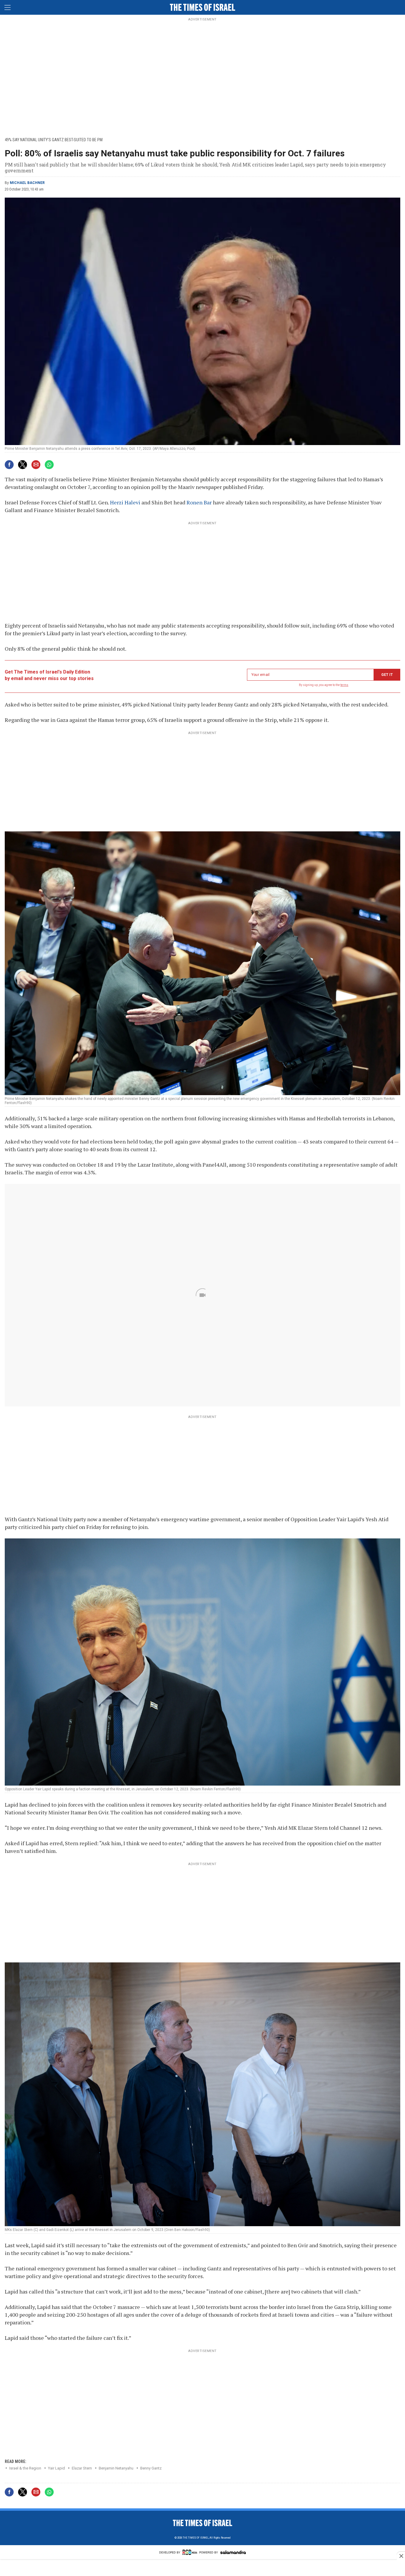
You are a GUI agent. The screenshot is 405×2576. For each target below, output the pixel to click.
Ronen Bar (199, 502)
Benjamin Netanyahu (116, 2468)
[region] (203, 77)
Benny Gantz (151, 2468)
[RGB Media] (190, 2554)
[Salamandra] (233, 2553)
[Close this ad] (401, 2556)
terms (344, 685)
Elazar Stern (82, 2468)
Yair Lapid (56, 2468)
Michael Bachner (27, 183)
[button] (7, 7)
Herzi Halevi (125, 502)
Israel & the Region (25, 2468)
